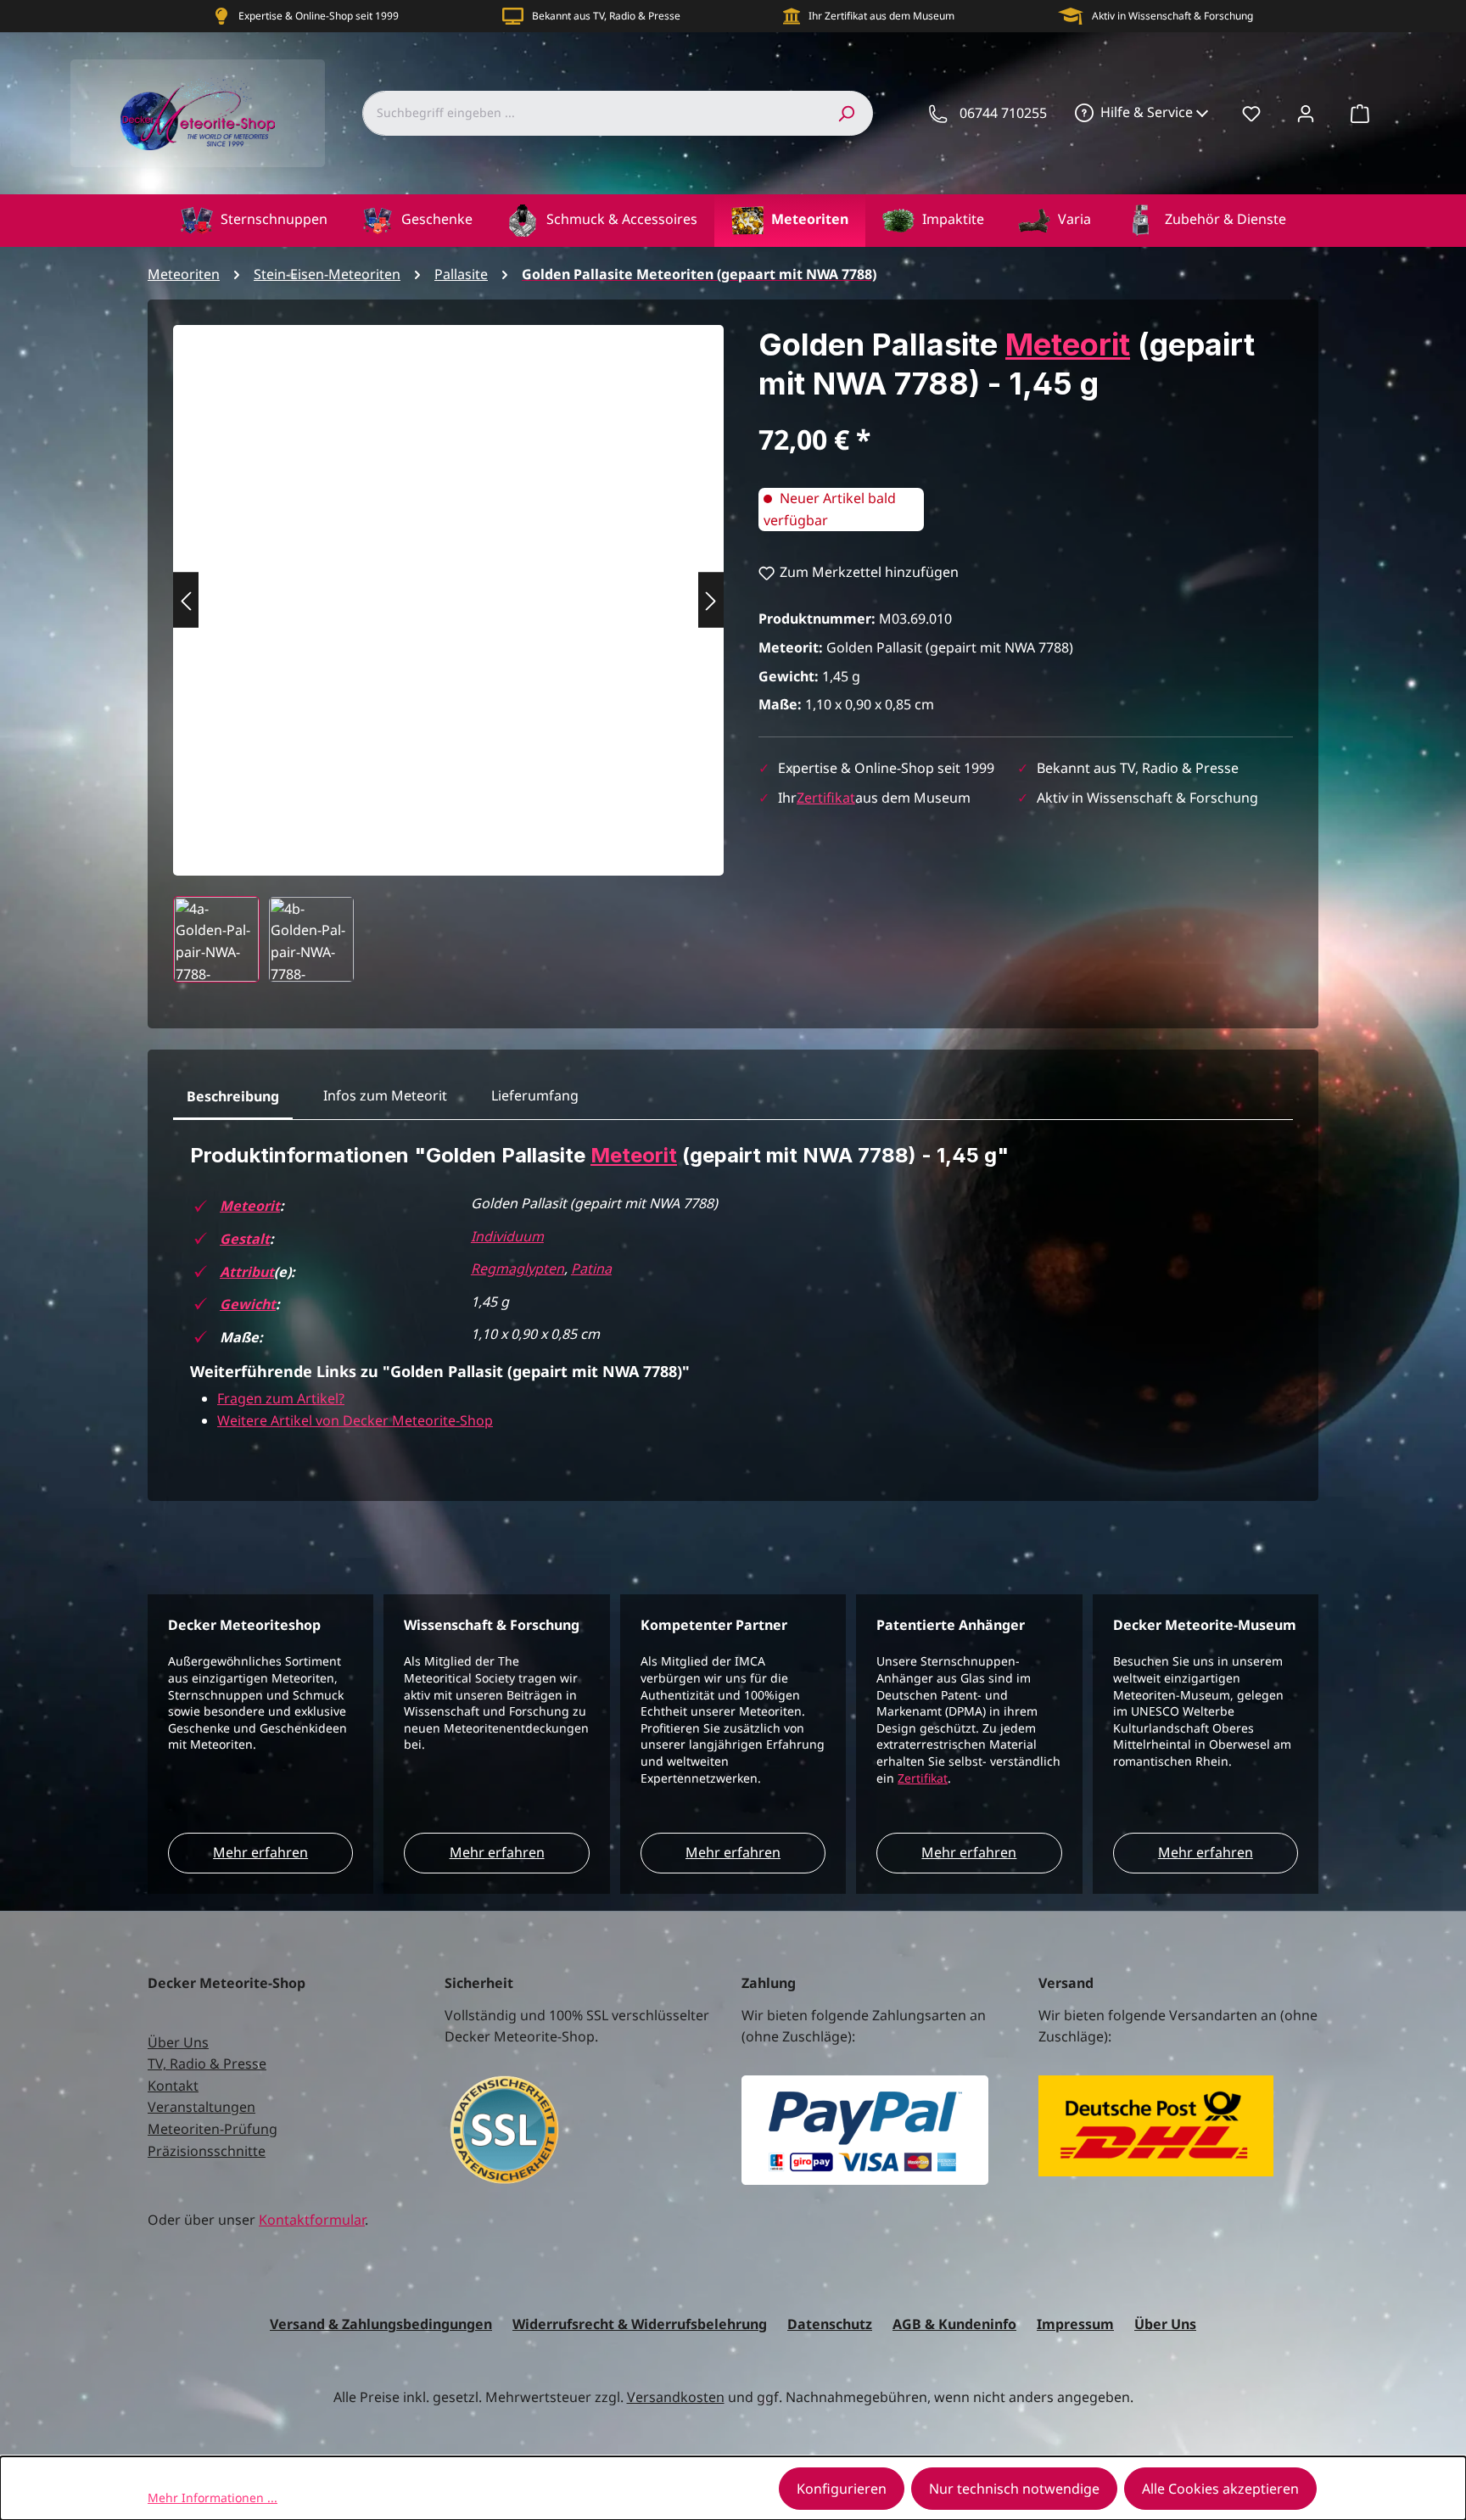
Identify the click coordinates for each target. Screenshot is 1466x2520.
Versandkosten (676, 2397)
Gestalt (245, 1239)
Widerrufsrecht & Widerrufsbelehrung (640, 2324)
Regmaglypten (518, 1268)
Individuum (507, 1236)
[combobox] (591, 113)
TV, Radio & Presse (207, 2064)
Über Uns (178, 2042)
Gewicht (248, 1304)
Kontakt (173, 2086)
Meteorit (1068, 344)
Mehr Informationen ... (213, 2498)
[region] (449, 654)
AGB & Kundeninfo (954, 2324)
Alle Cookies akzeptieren (1220, 2489)
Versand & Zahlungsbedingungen (381, 2324)
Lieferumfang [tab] (535, 1095)
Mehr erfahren (260, 1852)
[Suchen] (846, 113)
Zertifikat (826, 798)
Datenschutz (830, 2324)
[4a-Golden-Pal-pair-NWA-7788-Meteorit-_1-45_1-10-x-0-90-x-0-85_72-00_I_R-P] (448, 583)
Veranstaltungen (201, 2107)
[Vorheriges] (186, 600)
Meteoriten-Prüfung (213, 2129)
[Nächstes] (711, 600)
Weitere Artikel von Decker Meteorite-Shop (355, 1420)
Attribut (247, 1272)
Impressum (1075, 2324)
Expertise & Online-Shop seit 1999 (319, 16)
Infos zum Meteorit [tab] (385, 1095)
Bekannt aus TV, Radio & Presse (606, 16)
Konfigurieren (842, 2489)
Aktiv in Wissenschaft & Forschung (1172, 16)
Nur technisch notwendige (1014, 2489)
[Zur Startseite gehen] (198, 113)
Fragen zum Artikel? (281, 1398)
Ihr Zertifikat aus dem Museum (881, 16)
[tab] (233, 1097)
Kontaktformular (312, 2220)
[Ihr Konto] (1306, 113)
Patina (591, 1268)
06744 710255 (1003, 113)
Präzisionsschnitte (207, 2151)
